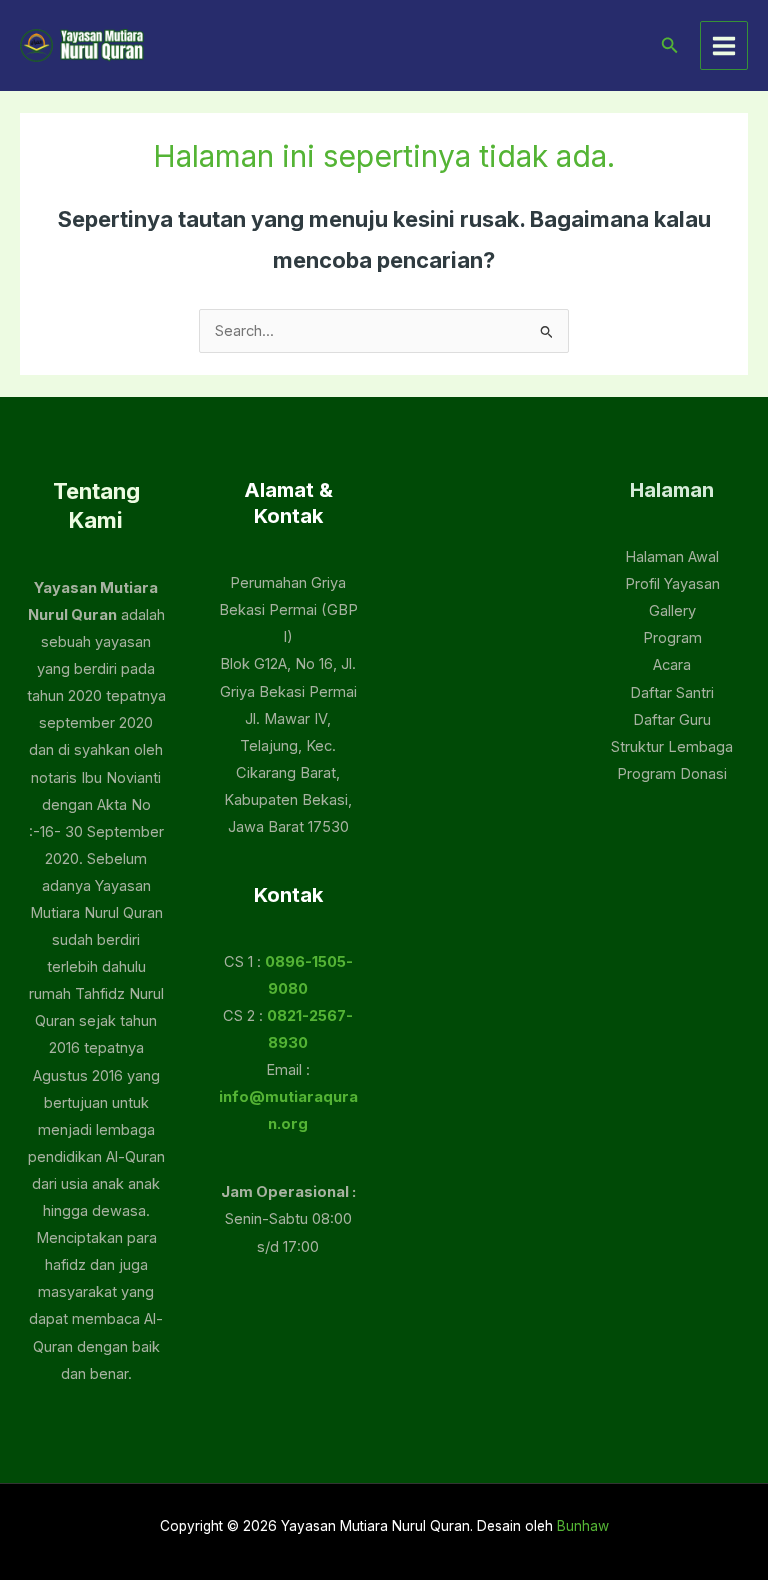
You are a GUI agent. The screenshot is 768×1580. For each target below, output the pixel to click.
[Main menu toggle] (724, 45)
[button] (670, 45)
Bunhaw (583, 1526)
